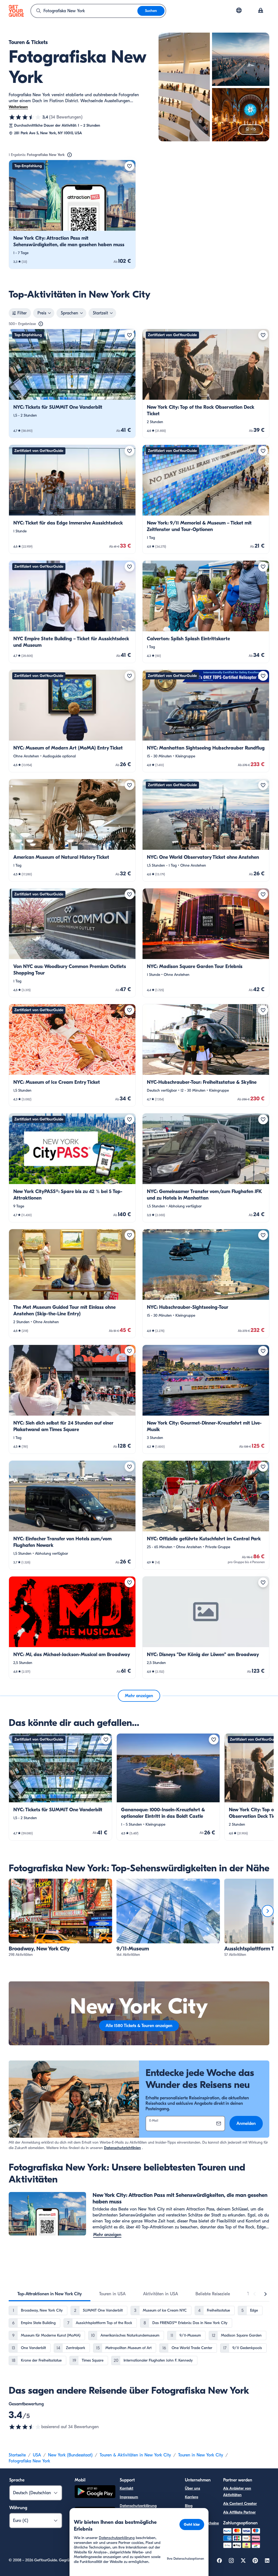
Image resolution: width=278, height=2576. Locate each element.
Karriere (192, 2497)
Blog (189, 2506)
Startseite (17, 2455)
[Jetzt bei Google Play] (95, 2492)
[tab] (50, 2294)
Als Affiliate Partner (239, 2512)
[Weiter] (268, 1911)
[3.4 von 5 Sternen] (25, 117)
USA (37, 2455)
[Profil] (261, 11)
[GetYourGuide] (16, 11)
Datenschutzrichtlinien (122, 2148)
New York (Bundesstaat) (70, 2455)
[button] (72, 214)
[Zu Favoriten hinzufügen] (129, 166)
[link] (72, 214)
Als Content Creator (240, 2504)
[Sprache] (239, 10)
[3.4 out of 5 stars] (25, 2427)
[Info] (69, 155)
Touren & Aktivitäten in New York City (135, 2455)
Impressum (129, 2497)
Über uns (192, 2488)
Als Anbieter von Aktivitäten (237, 2492)
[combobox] (84, 11)
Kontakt (127, 2488)
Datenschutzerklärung (138, 2506)
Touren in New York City (201, 2455)
